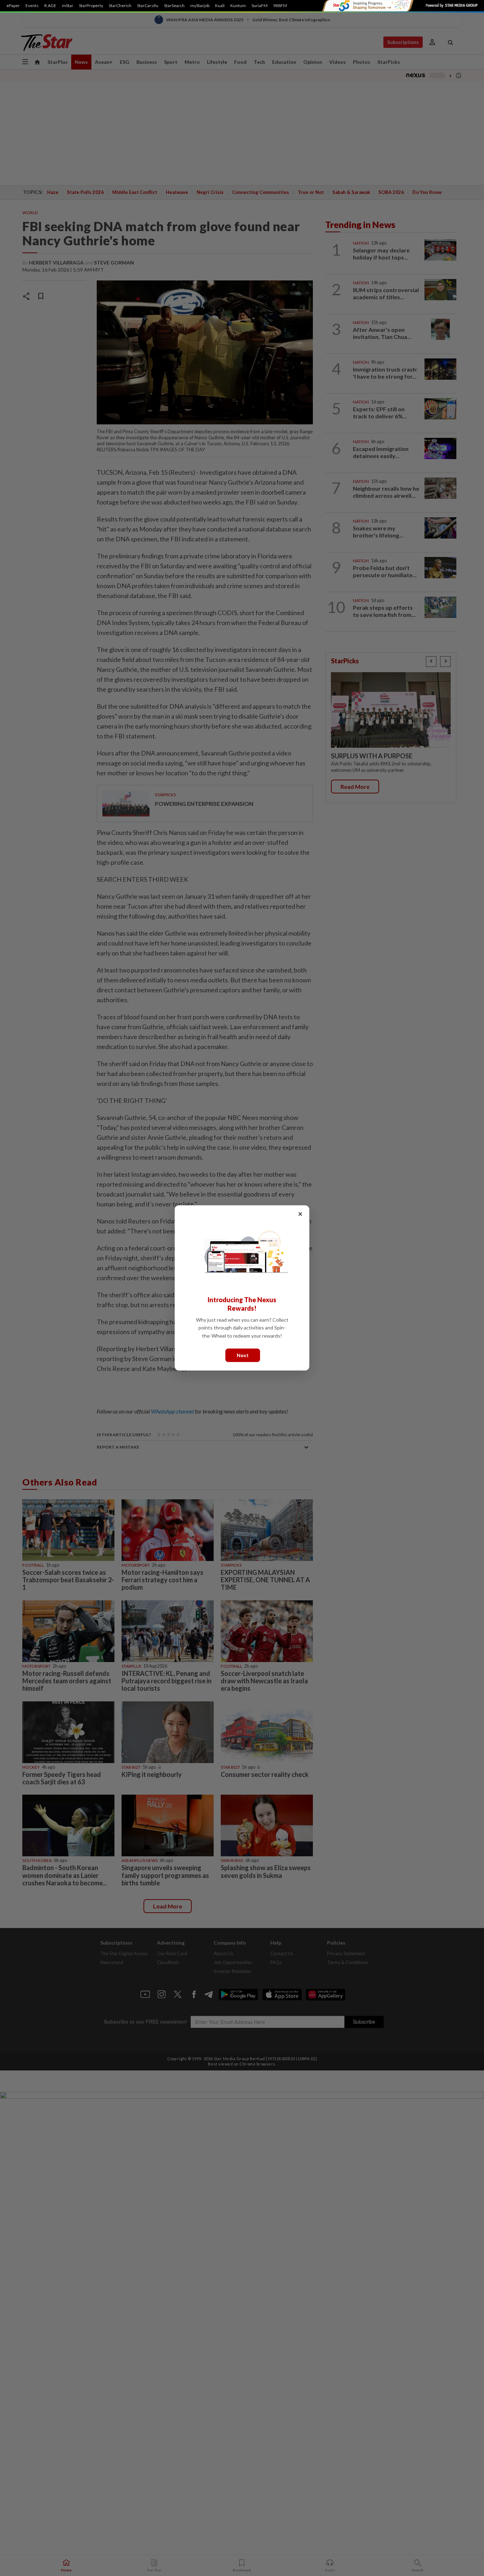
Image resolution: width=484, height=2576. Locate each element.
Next (243, 1355)
